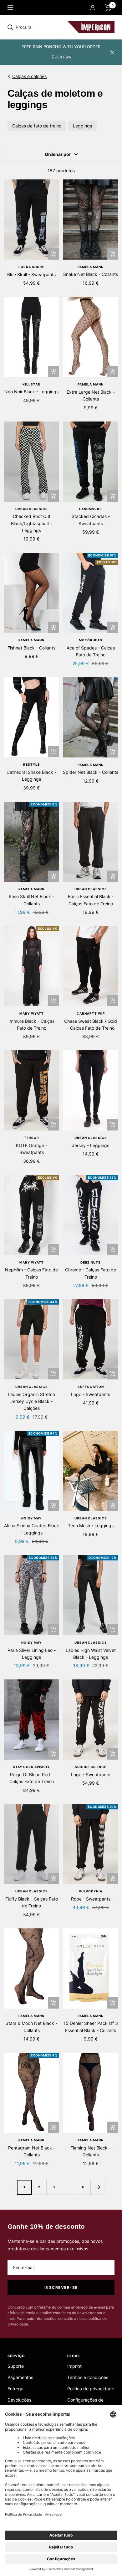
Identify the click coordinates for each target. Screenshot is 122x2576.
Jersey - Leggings (91, 1145)
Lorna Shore (31, 267)
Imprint (74, 2366)
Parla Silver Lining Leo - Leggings (32, 1654)
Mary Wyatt (32, 1013)
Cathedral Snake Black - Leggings (31, 776)
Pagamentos (20, 2377)
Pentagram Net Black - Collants (32, 2151)
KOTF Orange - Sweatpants (32, 1149)
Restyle (31, 764)
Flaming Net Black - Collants (91, 2151)
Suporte (16, 2366)
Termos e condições (88, 2377)
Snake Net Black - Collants (91, 274)
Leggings (82, 126)
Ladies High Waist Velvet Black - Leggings (91, 1654)
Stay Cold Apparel (32, 1767)
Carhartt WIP (91, 1013)
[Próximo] (98, 2187)
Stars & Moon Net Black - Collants (31, 2027)
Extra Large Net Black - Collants (91, 395)
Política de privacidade (91, 2389)
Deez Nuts (91, 1262)
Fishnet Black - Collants (31, 648)
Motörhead (91, 640)
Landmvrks (91, 509)
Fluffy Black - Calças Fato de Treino (32, 1902)
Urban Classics (32, 509)
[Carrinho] (108, 8)
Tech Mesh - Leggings (91, 1526)
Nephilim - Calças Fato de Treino (31, 1273)
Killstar (31, 384)
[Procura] (51, 27)
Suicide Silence (91, 1767)
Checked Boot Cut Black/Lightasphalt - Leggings (32, 523)
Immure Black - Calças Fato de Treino (31, 1024)
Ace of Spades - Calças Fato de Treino (91, 651)
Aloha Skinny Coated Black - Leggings (32, 1529)
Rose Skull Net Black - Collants (31, 900)
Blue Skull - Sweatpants (31, 274)
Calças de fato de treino (37, 126)
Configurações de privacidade (85, 2404)
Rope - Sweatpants (91, 1899)
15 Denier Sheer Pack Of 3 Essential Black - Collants (91, 2027)
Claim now (62, 56)
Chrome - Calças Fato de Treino (91, 1273)
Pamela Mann (91, 267)
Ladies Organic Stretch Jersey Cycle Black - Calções (31, 1401)
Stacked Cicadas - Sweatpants (91, 520)
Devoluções (19, 2400)
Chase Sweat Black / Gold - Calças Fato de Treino (91, 1024)
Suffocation (91, 1387)
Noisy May (31, 1518)
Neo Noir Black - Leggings (31, 392)
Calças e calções (29, 76)
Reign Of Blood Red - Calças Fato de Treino (32, 1778)
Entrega (15, 2389)
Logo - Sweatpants (91, 1394)
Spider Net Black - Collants (91, 772)
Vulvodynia (91, 1891)
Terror (32, 1138)
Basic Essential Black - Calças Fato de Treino (91, 900)
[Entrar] (93, 8)
